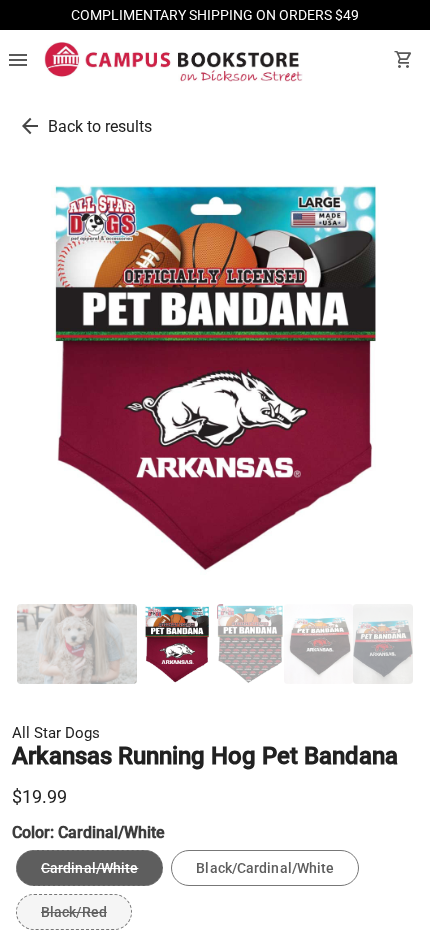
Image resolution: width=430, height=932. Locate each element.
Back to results (100, 126)
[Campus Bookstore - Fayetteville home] (173, 62)
